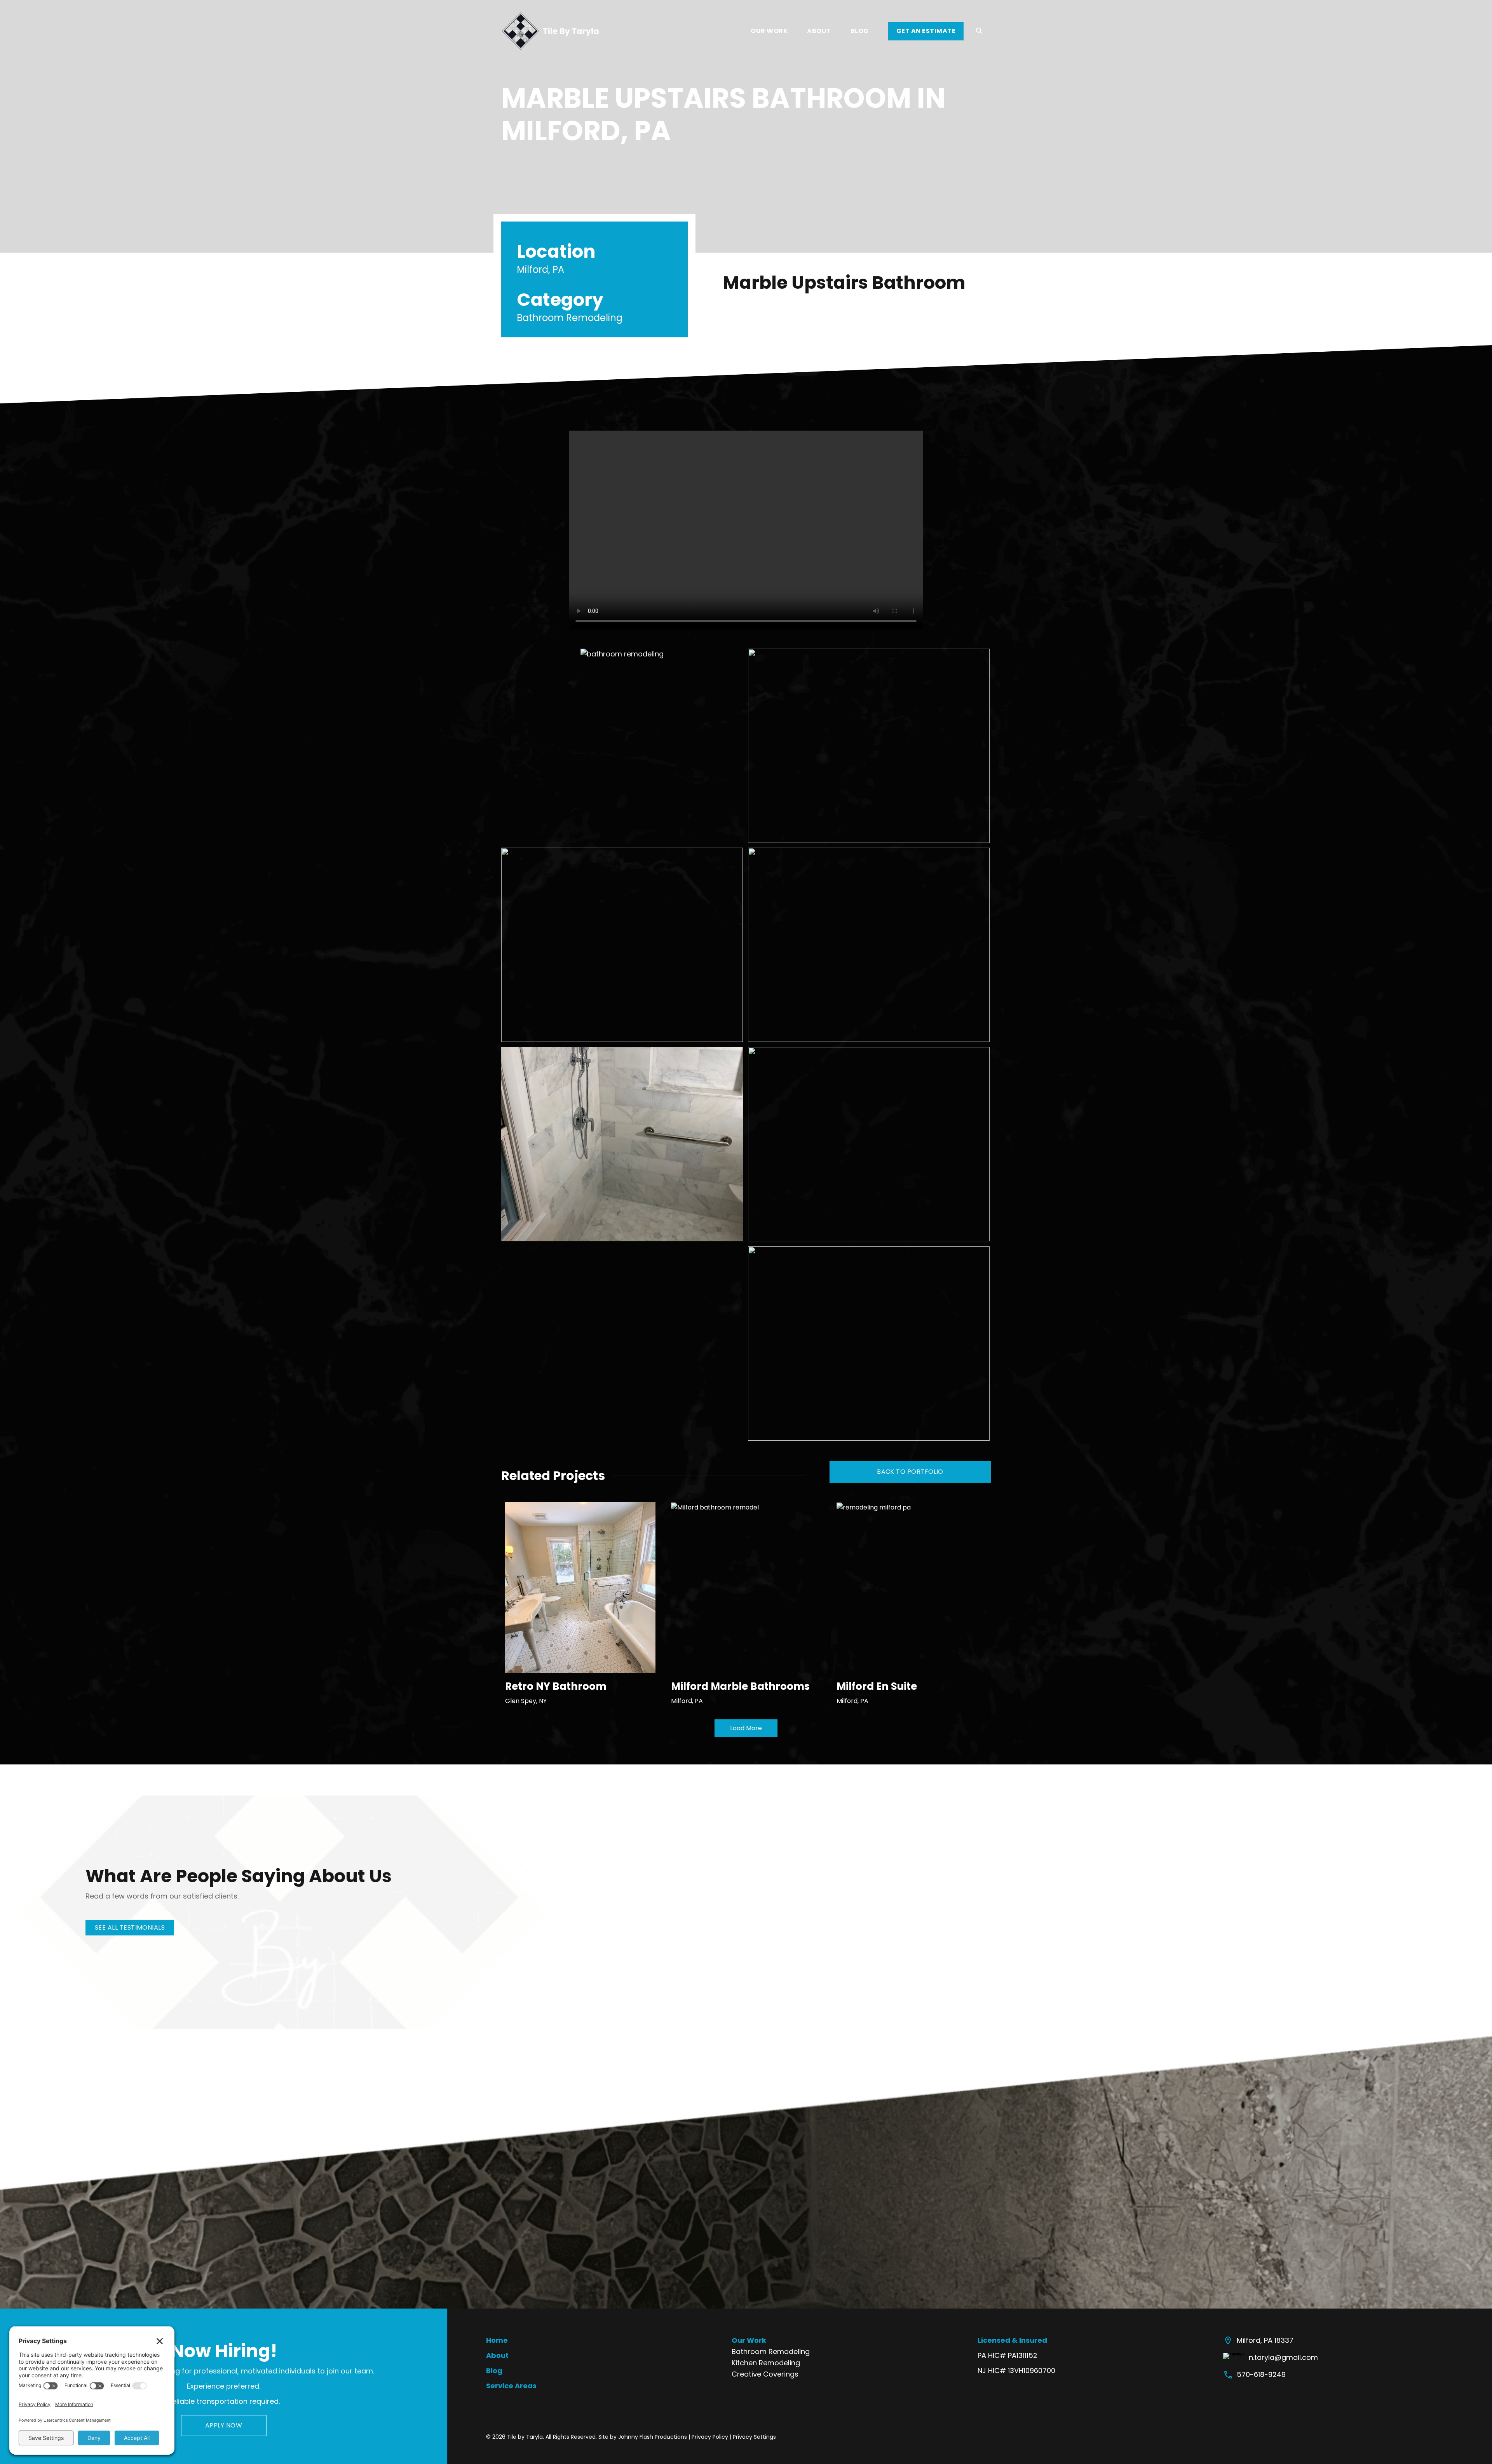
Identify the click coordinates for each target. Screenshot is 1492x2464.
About (497, 2355)
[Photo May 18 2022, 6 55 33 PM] (622, 1344)
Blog (494, 2371)
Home (497, 2340)
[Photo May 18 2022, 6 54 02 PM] (869, 945)
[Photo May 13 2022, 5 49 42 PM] (869, 746)
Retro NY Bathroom (556, 1686)
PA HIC (989, 2355)
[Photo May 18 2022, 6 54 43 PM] (622, 1144)
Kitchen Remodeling (766, 2363)
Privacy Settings (754, 2437)
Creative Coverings (765, 2374)
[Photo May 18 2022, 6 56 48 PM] (869, 1344)
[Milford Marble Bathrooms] (715, 1507)
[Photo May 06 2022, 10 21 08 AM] (622, 746)
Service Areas (511, 2386)
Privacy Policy (710, 2437)
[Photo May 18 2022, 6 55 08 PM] (869, 1144)
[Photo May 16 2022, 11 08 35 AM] (622, 945)
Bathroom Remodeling (771, 2351)
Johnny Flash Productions (653, 2437)
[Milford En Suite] (874, 1507)
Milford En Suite (877, 1686)
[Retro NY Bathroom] (580, 1587)
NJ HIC (989, 2371)
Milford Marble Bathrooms (740, 1686)
